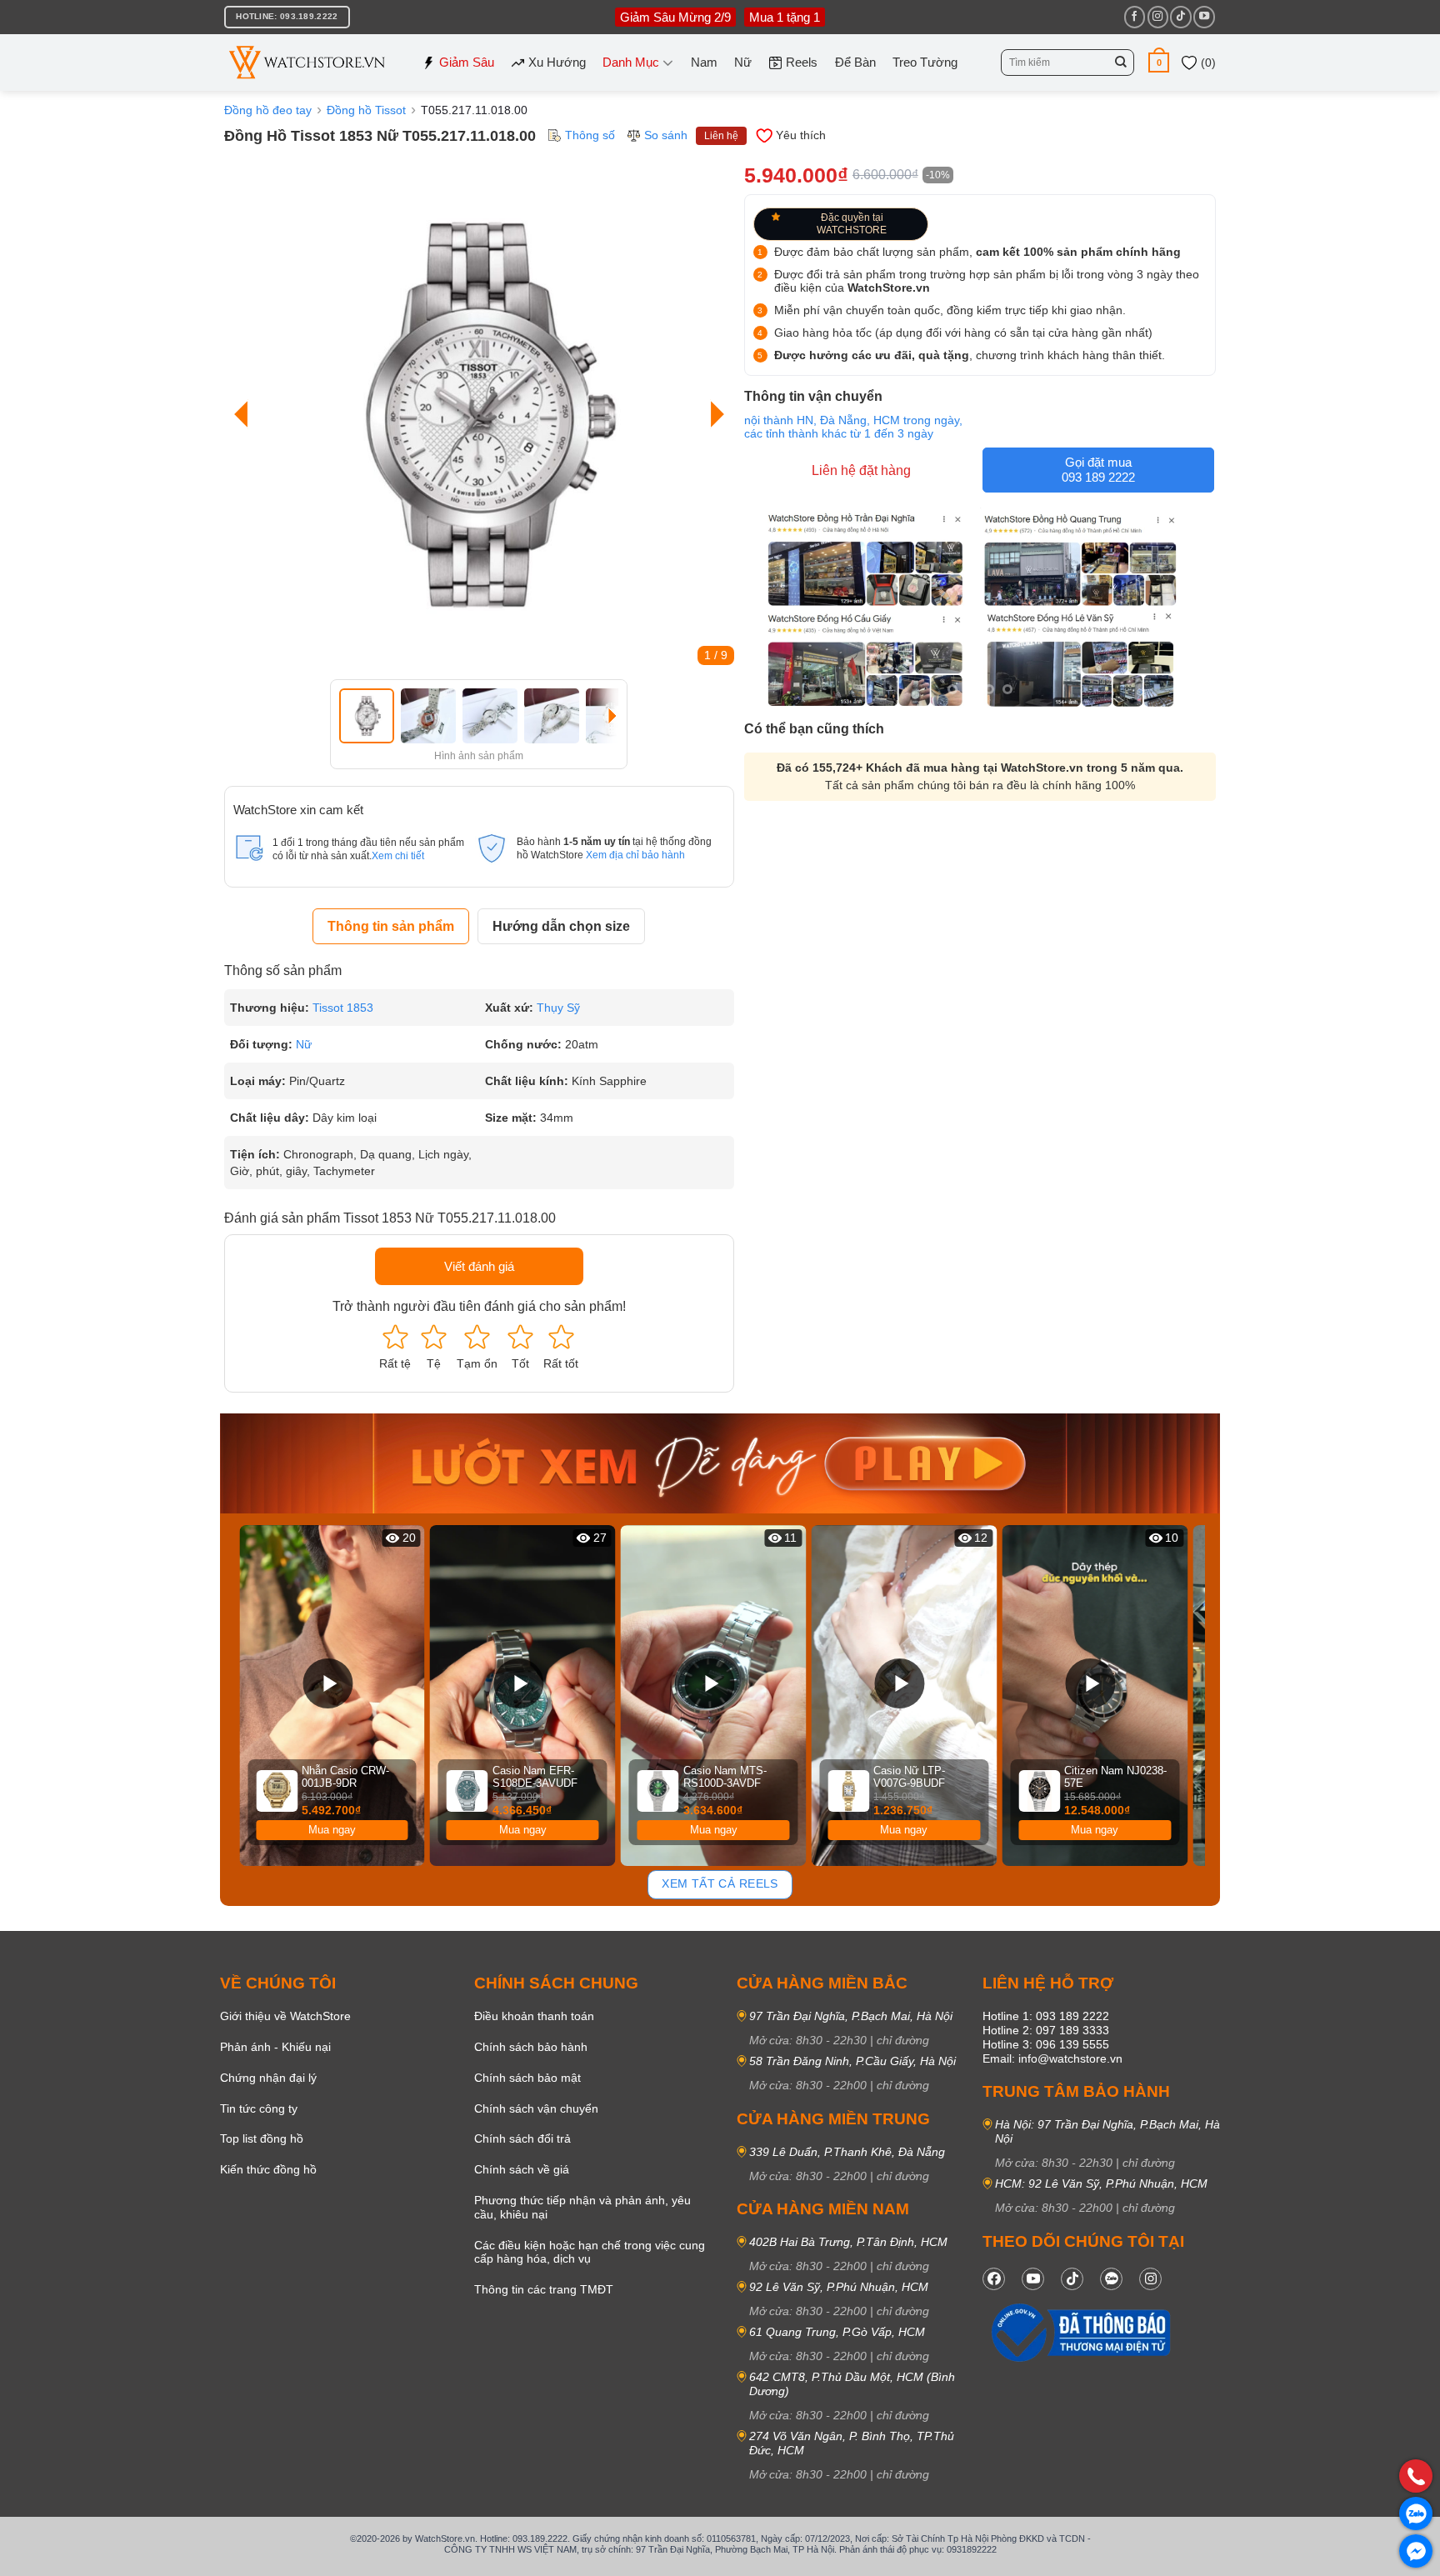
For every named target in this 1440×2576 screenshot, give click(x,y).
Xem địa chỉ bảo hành (635, 855)
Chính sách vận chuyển (536, 2108)
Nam (704, 62)
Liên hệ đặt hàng (861, 470)
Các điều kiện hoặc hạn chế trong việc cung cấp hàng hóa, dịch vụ (590, 2252)
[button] (1159, 62)
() (1207, 63)
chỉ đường (903, 2040)
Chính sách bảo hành (531, 2047)
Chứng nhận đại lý (268, 2078)
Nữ (743, 62)
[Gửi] (1121, 63)
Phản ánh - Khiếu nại (275, 2047)
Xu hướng (557, 62)
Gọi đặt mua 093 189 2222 (1098, 470)
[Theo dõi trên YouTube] (1204, 17)
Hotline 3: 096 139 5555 (1046, 2044)
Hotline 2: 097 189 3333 (1046, 2030)
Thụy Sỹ (558, 1008)
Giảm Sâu (467, 62)
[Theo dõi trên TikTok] (1180, 17)
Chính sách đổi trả (522, 2138)
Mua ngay (332, 1830)
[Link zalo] (1111, 2279)
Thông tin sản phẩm (391, 926)
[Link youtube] (1033, 2279)
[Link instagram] (1150, 2279)
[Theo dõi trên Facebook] (1135, 17)
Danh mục (631, 62)
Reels (802, 62)
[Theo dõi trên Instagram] (1158, 17)
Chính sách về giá (522, 2169)
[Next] (713, 415)
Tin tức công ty (259, 2108)
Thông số (590, 135)
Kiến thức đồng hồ (268, 2169)
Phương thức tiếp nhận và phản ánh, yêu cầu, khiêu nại (582, 2207)
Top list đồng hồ (262, 2138)
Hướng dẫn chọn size (561, 926)
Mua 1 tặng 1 (785, 17)
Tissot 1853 (343, 1008)
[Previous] (245, 415)
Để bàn (855, 62)
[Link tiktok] (1072, 2279)
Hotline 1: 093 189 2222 (1046, 2016)
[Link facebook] (994, 2279)
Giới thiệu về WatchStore (285, 2016)
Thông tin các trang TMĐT (544, 2289)
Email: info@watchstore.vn (1052, 2058)
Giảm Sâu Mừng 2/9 (675, 17)
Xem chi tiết (398, 856)
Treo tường (925, 62)
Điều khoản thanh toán (534, 2016)
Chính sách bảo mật (527, 2078)
